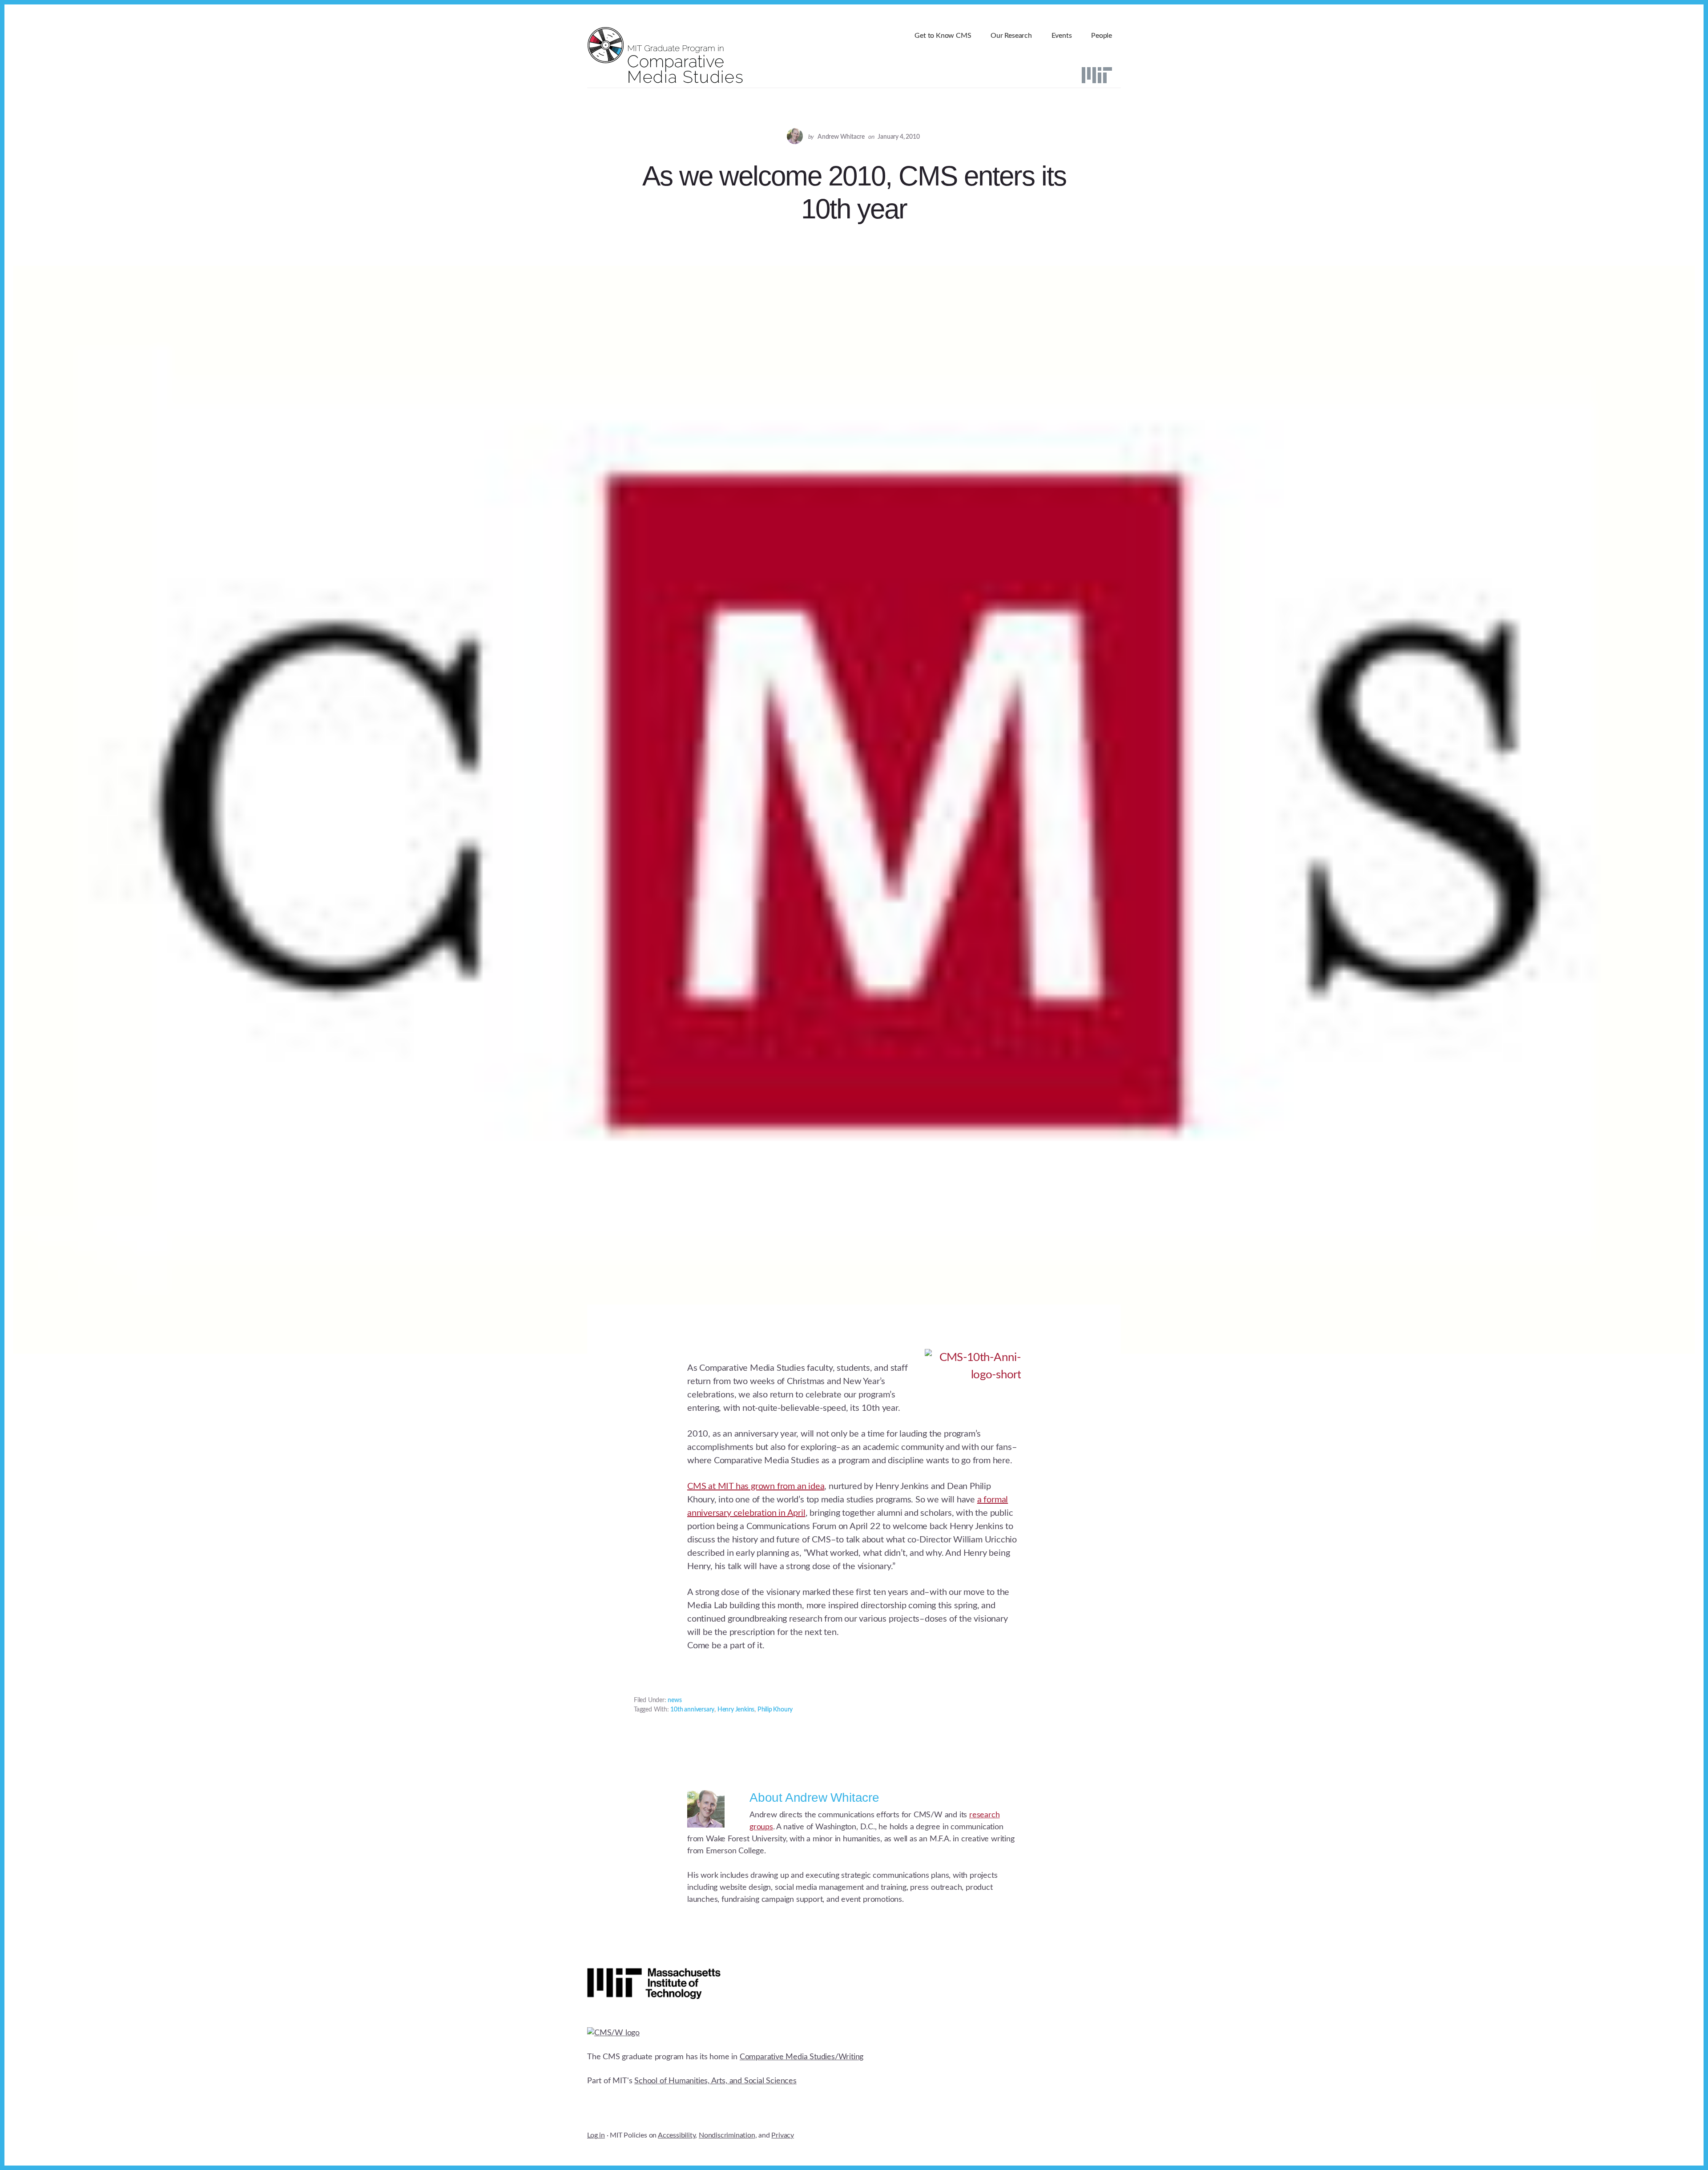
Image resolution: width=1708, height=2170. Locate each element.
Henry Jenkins (736, 1710)
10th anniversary (692, 1710)
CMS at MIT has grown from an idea (756, 1486)
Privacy (783, 2135)
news (675, 1700)
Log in (596, 2135)
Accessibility (677, 2135)
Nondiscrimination (727, 2135)
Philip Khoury (775, 1710)
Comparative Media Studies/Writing (802, 2057)
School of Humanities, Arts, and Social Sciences (715, 2081)
